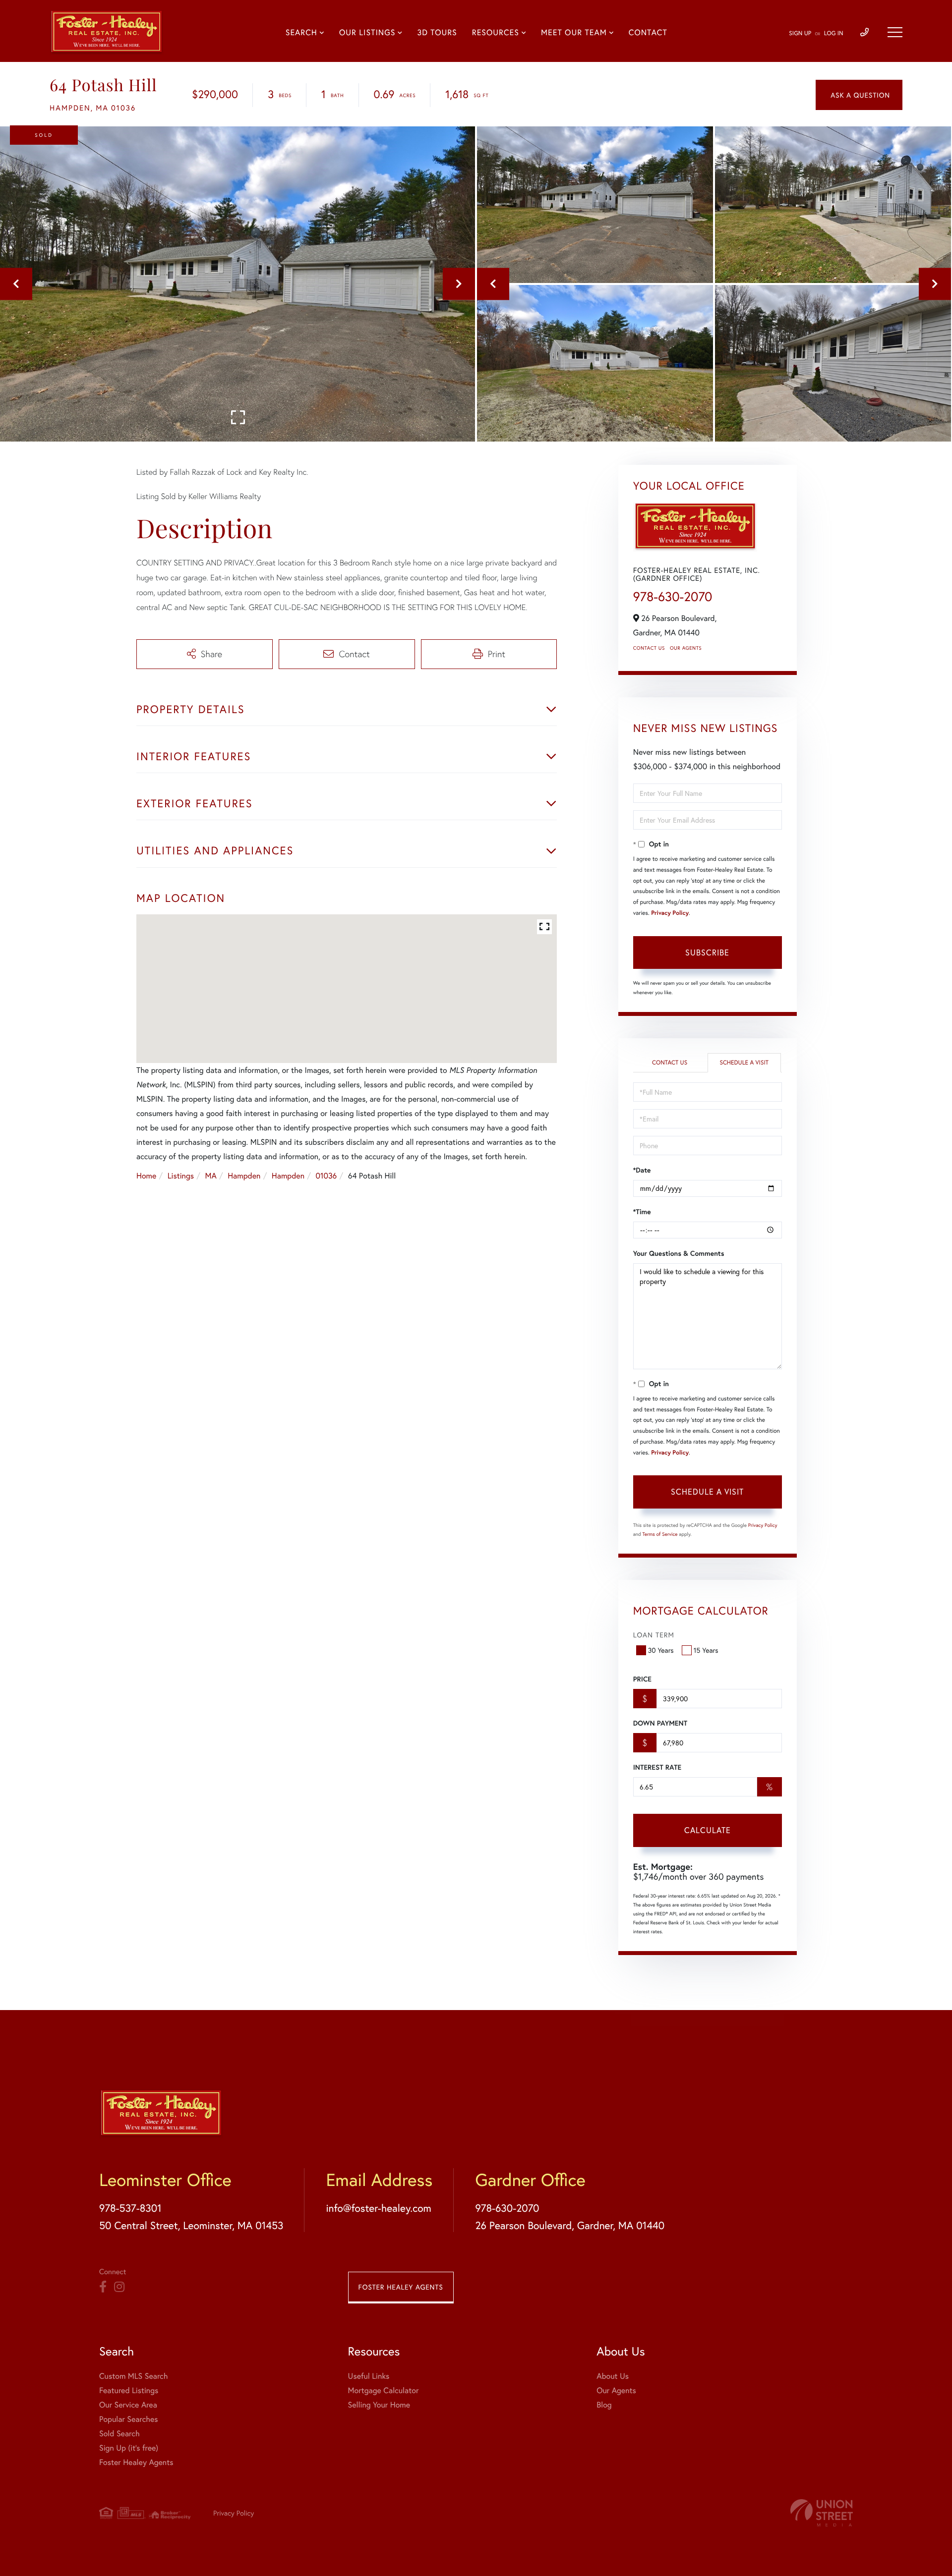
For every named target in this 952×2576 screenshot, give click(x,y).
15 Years (706, 1650)
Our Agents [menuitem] (616, 2390)
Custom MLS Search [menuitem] (133, 2376)
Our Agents (686, 648)
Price (642, 1679)
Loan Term (654, 1635)
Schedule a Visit (744, 1063)
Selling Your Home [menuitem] (379, 2405)
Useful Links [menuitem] (369, 2376)
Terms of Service (660, 1534)
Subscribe (707, 952)
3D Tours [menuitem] (437, 33)
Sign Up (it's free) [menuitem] (129, 2448)
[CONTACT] (859, 95)
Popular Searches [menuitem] (129, 2419)
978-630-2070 (673, 597)
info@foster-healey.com (378, 2208)
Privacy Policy (670, 913)
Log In (834, 33)
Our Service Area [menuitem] (128, 2405)
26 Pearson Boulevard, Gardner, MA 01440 (570, 2225)
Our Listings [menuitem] (367, 33)
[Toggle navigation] (895, 32)
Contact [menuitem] (648, 33)
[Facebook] (103, 2287)
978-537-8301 (130, 2208)
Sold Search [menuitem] (119, 2434)
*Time (642, 1212)
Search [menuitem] (301, 33)
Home (146, 1176)
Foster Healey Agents (401, 2287)
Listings (181, 1176)
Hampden (244, 1176)
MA (211, 1176)
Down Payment (660, 1723)
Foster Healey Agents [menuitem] (136, 2462)
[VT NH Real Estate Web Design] (822, 2513)
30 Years (661, 1650)
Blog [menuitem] (604, 2405)
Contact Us (649, 648)
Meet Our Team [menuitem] (574, 33)
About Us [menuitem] (613, 2376)
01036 (326, 1176)
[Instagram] (119, 2287)
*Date (642, 1170)
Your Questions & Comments (679, 1253)
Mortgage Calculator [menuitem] (384, 2390)
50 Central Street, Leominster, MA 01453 (191, 2225)
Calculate (708, 1830)
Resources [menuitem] (496, 33)
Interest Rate (657, 1767)
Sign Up (800, 33)
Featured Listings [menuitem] (129, 2390)
